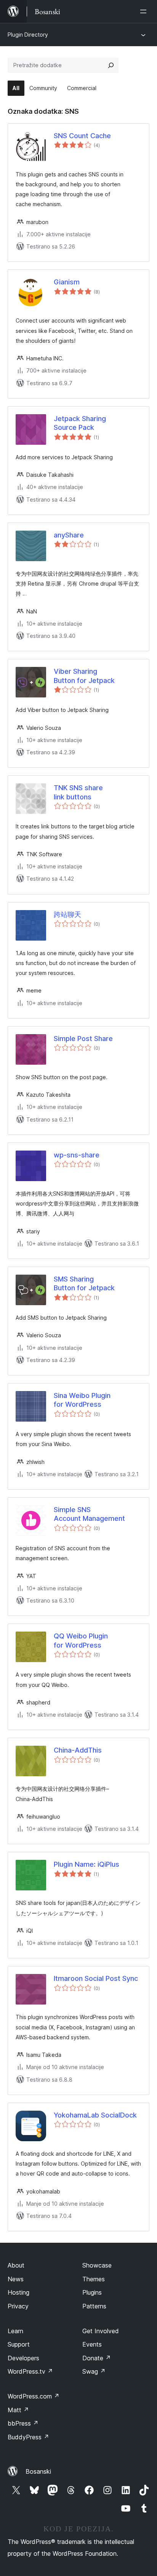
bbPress (23, 2423)
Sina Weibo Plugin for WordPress (82, 1400)
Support (19, 2344)
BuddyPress (28, 2437)
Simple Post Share (83, 1039)
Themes (94, 2279)
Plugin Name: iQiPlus (87, 1864)
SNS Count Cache (82, 136)
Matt (18, 2410)
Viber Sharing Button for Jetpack (84, 676)
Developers (23, 2358)
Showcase (97, 2265)
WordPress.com (34, 2396)
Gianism (67, 282)
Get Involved (101, 2331)
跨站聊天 (67, 914)
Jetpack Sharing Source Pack (80, 423)
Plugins (92, 2292)
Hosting (18, 2292)
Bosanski (38, 2471)
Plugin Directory (28, 35)
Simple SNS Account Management (89, 1514)
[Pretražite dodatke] (111, 65)
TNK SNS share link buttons (78, 792)
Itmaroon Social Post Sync (96, 1978)
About (16, 2265)
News (16, 2279)
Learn (15, 2331)
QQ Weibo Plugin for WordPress (81, 1640)
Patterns (94, 2306)
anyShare (69, 535)
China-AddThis (78, 1750)
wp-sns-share (77, 1155)
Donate (97, 2358)
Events (92, 2344)
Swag (94, 2371)
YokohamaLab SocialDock (95, 2115)
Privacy (18, 2306)
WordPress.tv (30, 2371)
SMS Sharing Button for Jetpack (84, 1283)
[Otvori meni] (145, 11)
